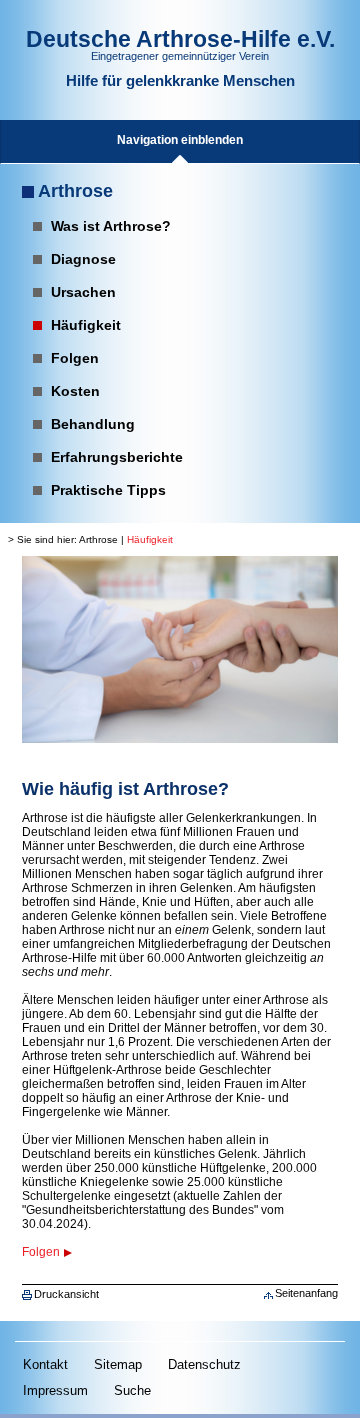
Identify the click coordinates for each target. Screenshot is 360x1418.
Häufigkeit (150, 539)
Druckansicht (66, 1294)
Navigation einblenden (180, 140)
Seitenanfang (306, 1293)
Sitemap (118, 1364)
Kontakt (45, 1364)
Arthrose (75, 191)
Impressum (55, 1390)
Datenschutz (204, 1364)
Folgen (41, 1252)
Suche (132, 1390)
